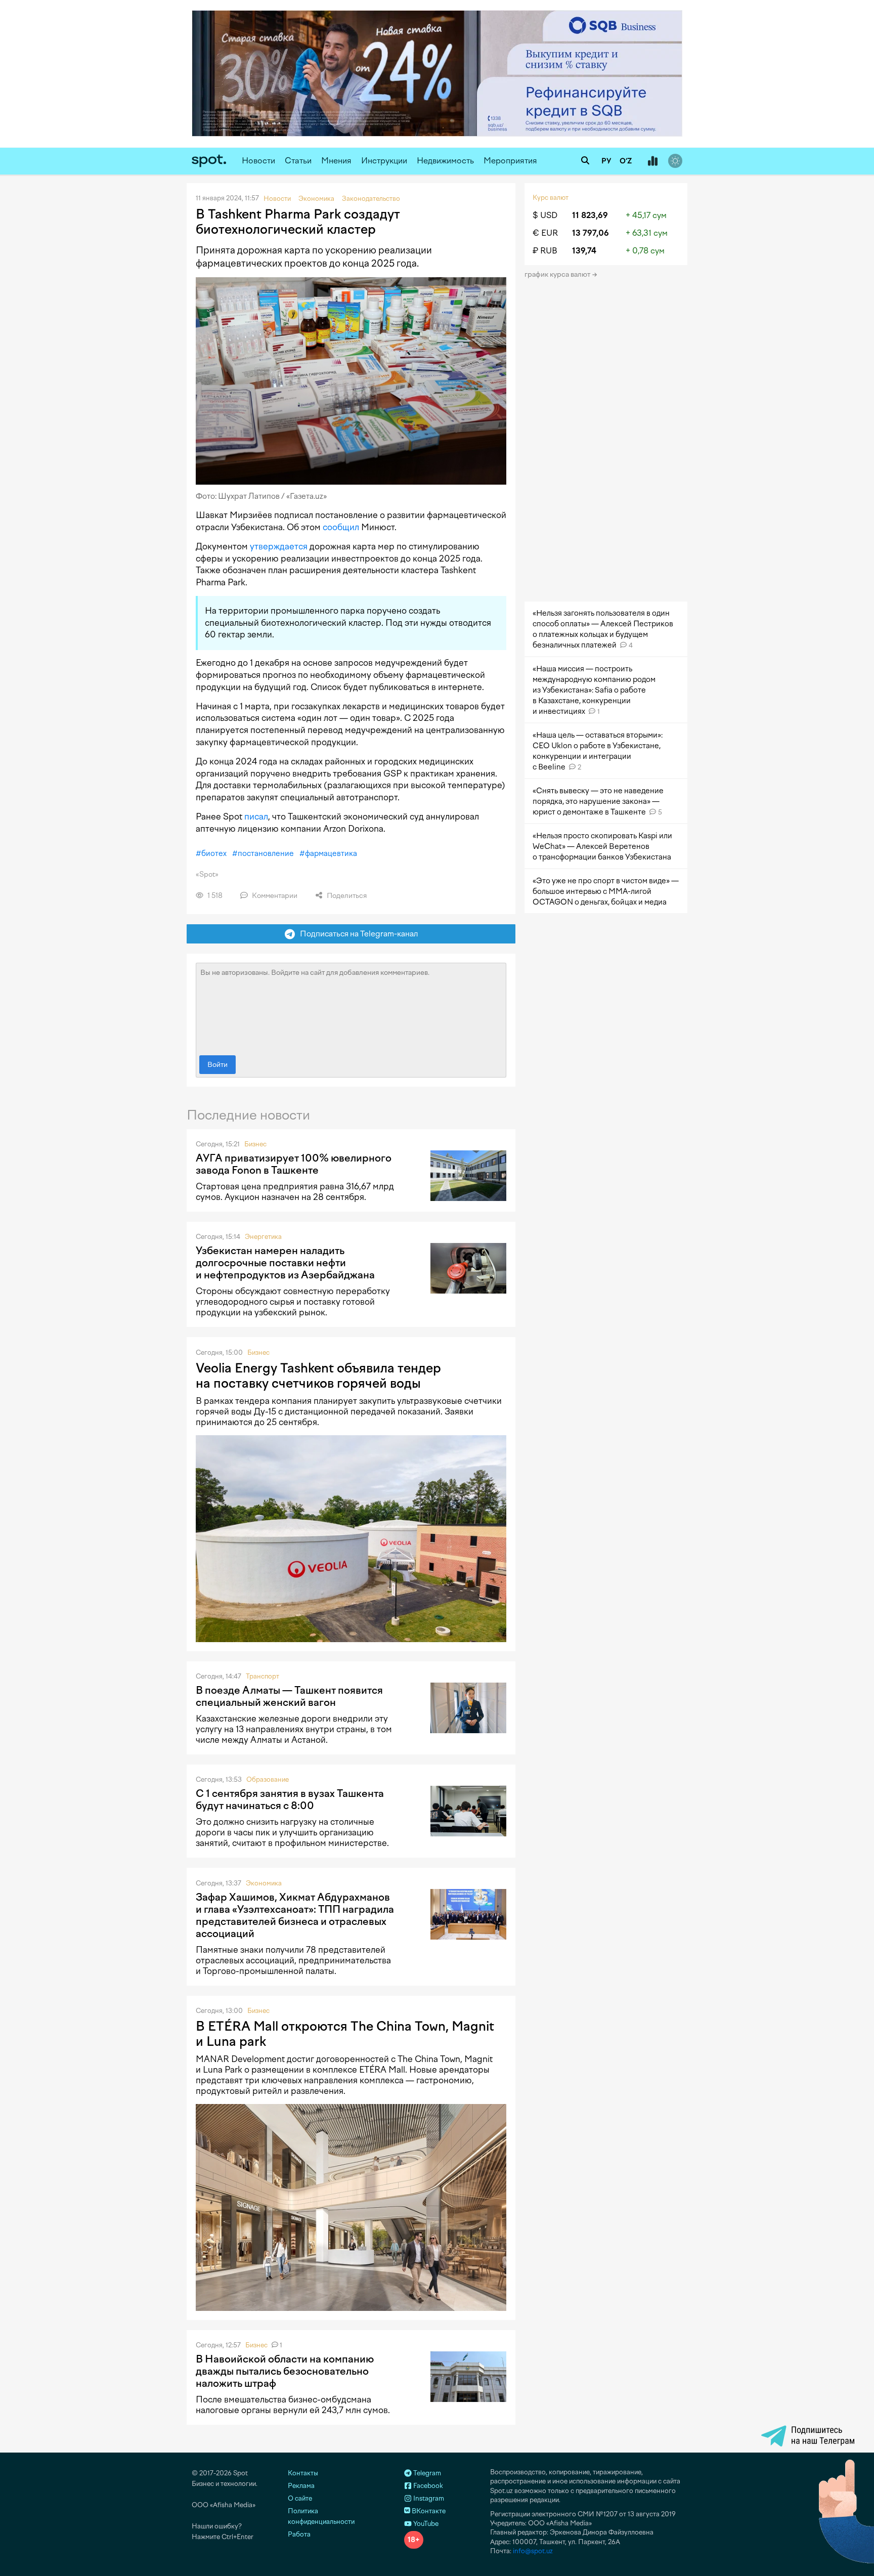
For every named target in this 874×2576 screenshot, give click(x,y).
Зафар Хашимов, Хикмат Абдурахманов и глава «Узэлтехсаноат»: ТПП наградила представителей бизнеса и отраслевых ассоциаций (295, 1915)
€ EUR (545, 233)
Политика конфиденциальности (321, 2516)
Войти (217, 1065)
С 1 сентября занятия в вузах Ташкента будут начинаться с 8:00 (290, 1799)
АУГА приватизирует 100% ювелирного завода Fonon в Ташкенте (294, 1164)
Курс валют (551, 198)
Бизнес (255, 1144)
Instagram (428, 2498)
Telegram (426, 2473)
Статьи (298, 161)
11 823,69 (590, 215)
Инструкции (384, 161)
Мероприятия (510, 161)
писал (256, 817)
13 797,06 (591, 233)
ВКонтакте (428, 2511)
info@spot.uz (533, 2551)
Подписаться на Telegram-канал (357, 934)
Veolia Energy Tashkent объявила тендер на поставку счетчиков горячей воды (318, 1376)
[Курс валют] (652, 161)
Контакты (303, 2473)
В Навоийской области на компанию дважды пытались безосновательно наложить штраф (285, 2371)
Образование (268, 1779)
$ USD (545, 215)
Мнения (336, 161)
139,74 (584, 251)
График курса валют (558, 274)
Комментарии (274, 896)
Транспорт (263, 1676)
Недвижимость (445, 161)
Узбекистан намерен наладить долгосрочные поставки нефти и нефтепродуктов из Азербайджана (285, 1263)
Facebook (427, 2486)
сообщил (341, 527)
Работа (299, 2534)
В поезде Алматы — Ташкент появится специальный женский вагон (289, 1696)
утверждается (279, 546)
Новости (258, 161)
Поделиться (346, 896)
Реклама (301, 2486)
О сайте (300, 2498)
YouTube (425, 2524)
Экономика (264, 1883)
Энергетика (263, 1237)
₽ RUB (545, 251)
